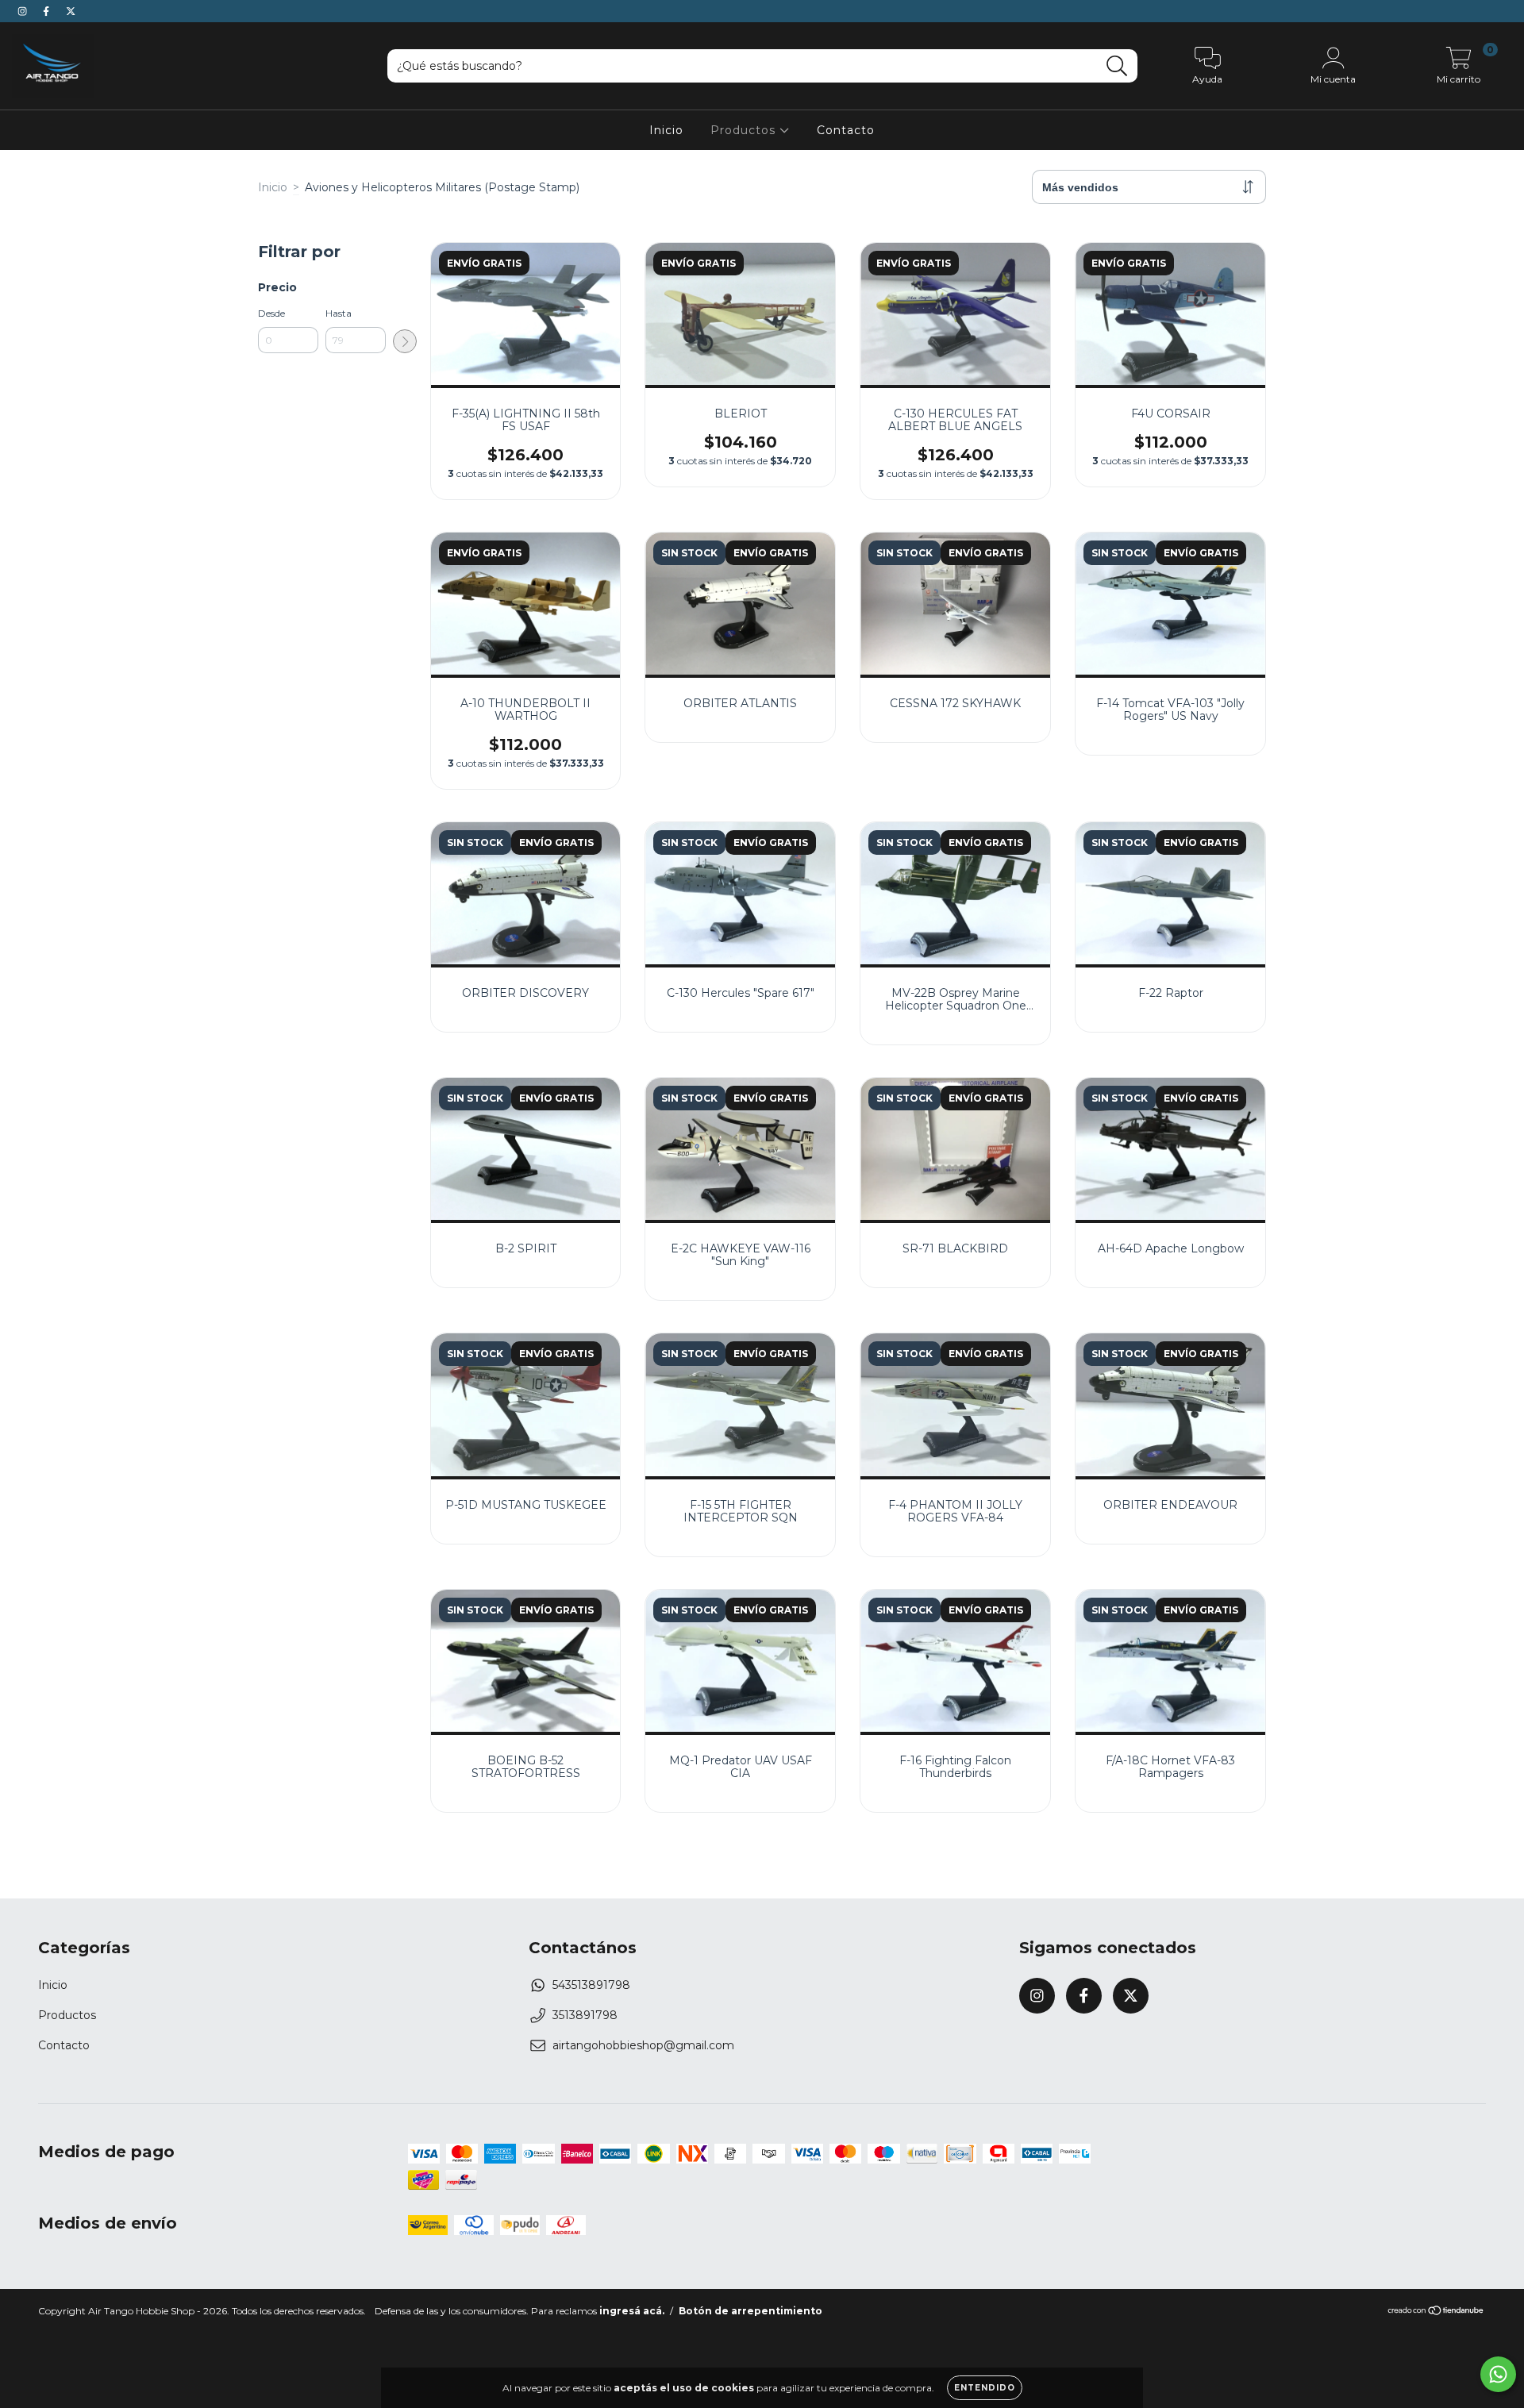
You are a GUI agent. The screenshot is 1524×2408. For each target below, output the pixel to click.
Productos (745, 130)
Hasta (339, 313)
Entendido (985, 2388)
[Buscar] (1117, 66)
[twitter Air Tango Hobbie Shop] (71, 11)
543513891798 (591, 1985)
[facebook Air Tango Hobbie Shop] (48, 11)
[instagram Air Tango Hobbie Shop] (24, 11)
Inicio (666, 130)
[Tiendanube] (1436, 2312)
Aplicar (405, 341)
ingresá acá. (632, 2311)
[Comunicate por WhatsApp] (1498, 2374)
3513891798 (585, 2015)
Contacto (846, 130)
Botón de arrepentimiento (750, 2311)
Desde (271, 313)
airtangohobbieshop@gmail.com (643, 2045)
